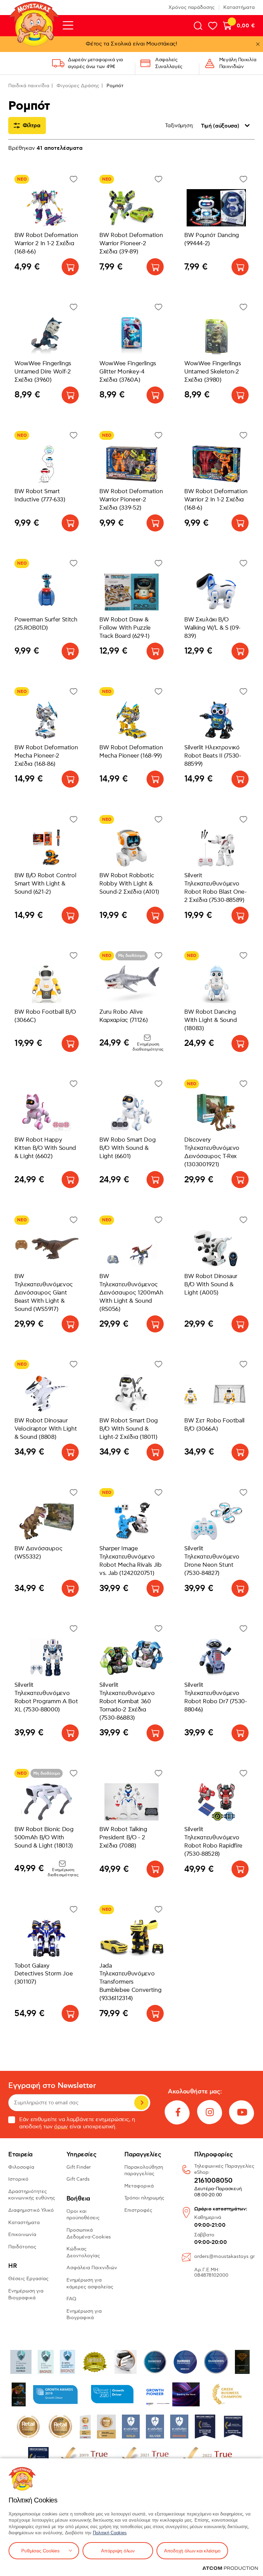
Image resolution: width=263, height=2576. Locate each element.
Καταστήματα (239, 7)
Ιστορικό (18, 2179)
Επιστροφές (138, 2210)
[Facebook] (178, 2112)
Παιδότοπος (22, 2247)
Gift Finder (79, 2167)
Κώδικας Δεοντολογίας (83, 2252)
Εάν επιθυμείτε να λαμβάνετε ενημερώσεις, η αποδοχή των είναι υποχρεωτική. (77, 2123)
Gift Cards (78, 2179)
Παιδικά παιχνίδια (29, 86)
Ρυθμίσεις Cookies (40, 2551)
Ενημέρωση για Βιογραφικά (26, 2294)
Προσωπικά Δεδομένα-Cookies (89, 2233)
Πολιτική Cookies (110, 2533)
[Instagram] (210, 2112)
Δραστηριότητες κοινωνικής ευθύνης (32, 2195)
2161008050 (213, 2181)
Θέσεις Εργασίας (28, 2279)
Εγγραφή (141, 2103)
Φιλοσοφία (21, 2167)
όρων (61, 2127)
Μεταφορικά (139, 2186)
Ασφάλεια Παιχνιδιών (92, 2268)
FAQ (71, 2299)
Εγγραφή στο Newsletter (52, 2086)
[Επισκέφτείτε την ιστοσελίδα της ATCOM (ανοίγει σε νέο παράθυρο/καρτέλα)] (230, 2568)
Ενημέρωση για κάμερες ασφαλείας (90, 2283)
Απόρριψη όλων (118, 2551)
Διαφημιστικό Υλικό (31, 2210)
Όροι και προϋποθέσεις (83, 2215)
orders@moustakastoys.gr (224, 2256)
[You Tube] (242, 2112)
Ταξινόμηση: (179, 126)
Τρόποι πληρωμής (144, 2198)
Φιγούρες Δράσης (78, 86)
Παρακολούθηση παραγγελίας (144, 2171)
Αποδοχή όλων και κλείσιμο (192, 2551)
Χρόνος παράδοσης (192, 7)
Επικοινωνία (22, 2235)
